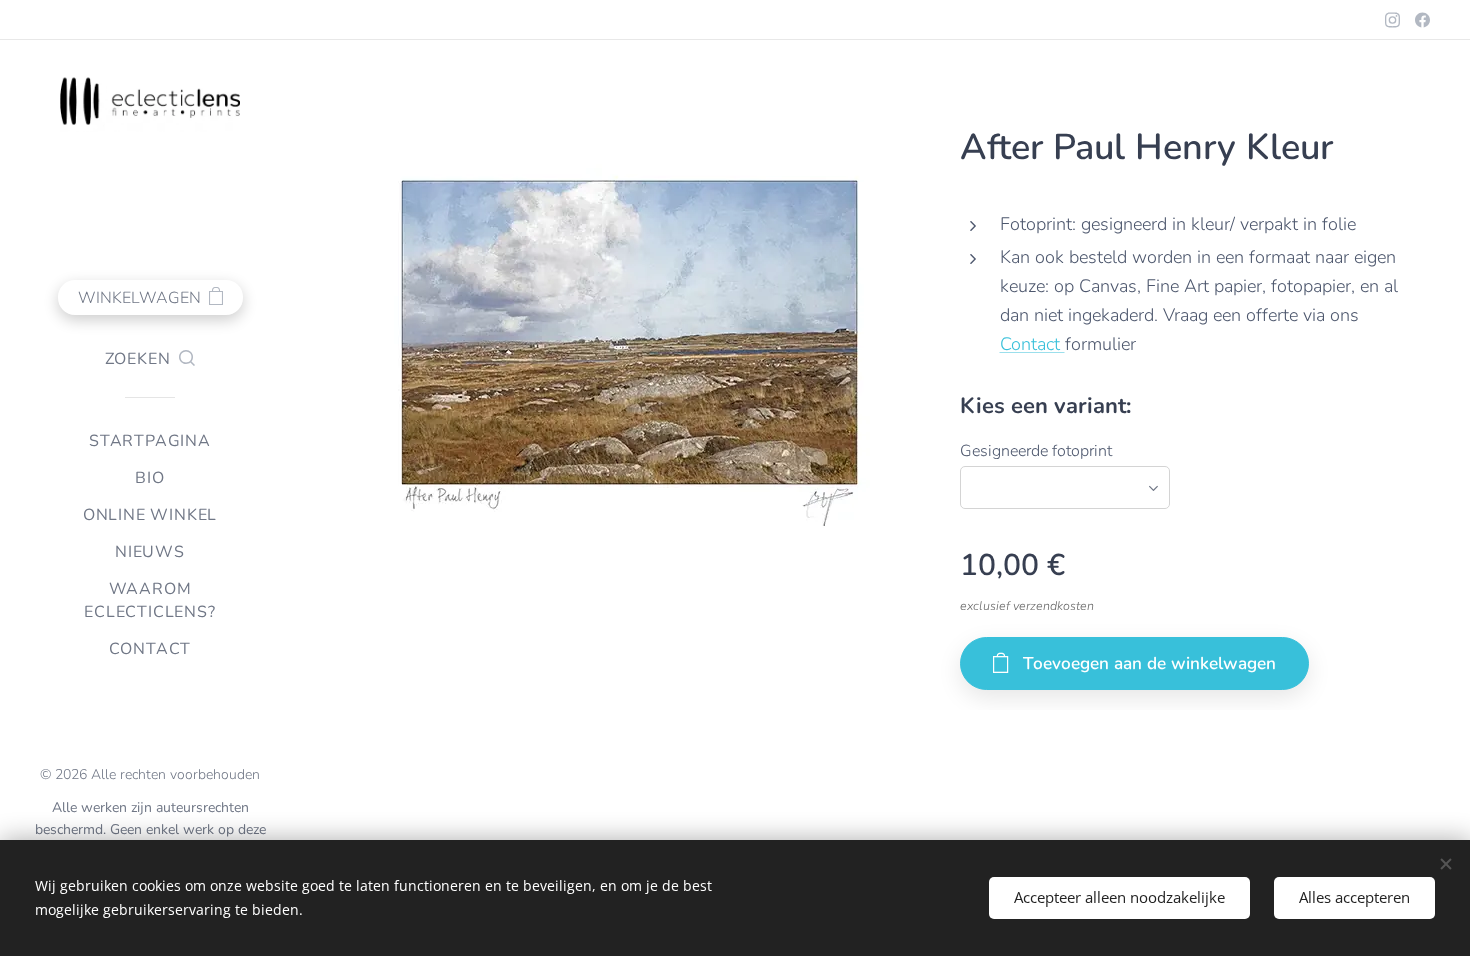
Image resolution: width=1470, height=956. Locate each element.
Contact (1032, 344)
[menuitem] (150, 441)
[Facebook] (1422, 20)
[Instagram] (1392, 20)
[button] (150, 359)
